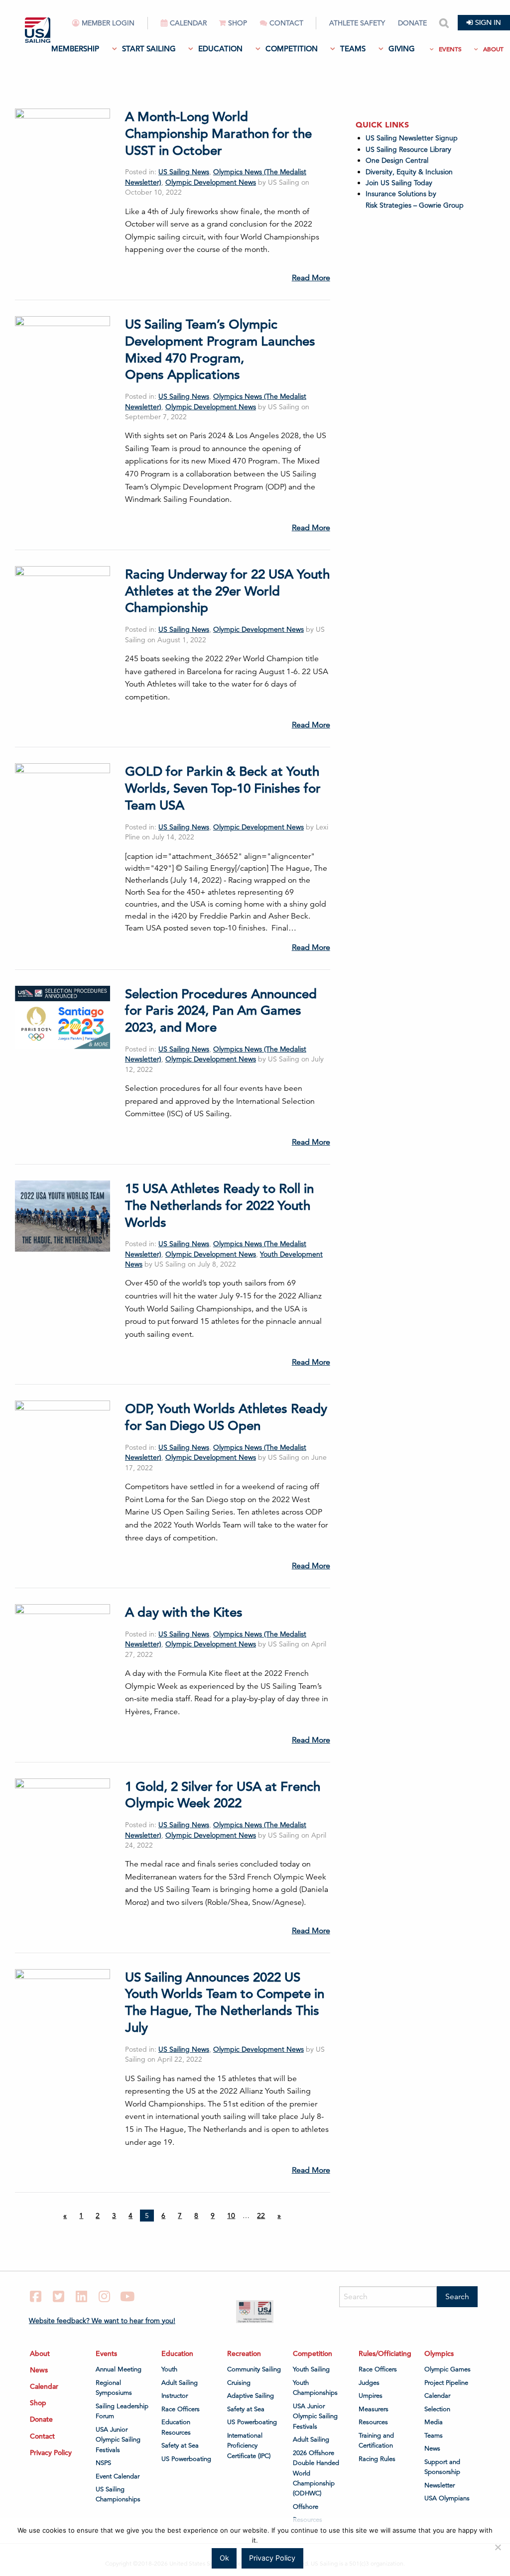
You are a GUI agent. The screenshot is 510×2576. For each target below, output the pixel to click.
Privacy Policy (51, 2453)
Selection (437, 2409)
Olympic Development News (211, 182)
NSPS (103, 2463)
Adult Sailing (180, 2383)
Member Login (108, 23)
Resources (373, 2422)
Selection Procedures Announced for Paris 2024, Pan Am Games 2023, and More (221, 1011)
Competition (292, 49)
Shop (238, 23)
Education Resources (176, 2427)
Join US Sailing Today (399, 183)
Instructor (175, 2396)
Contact (286, 23)
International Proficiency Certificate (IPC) (249, 2446)
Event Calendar (118, 2476)
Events (450, 49)
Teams (353, 49)
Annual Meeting (119, 2369)
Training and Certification (376, 2441)
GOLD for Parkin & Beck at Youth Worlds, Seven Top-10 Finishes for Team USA (223, 788)
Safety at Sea (180, 2446)
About (493, 49)
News (39, 2370)
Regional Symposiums (114, 2388)
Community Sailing (254, 2369)
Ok (224, 2558)
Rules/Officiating (385, 2353)
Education (220, 49)
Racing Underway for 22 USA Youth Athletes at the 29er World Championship (227, 591)
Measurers (374, 2409)
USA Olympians (447, 2498)
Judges (369, 2383)
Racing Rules (377, 2459)
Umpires (371, 2396)
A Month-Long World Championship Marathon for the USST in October (218, 134)
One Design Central (398, 160)
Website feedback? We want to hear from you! (102, 2321)
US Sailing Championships (118, 2494)
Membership (75, 49)
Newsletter (440, 2485)
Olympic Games (447, 2369)
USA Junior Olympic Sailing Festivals (118, 2440)
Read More (311, 278)
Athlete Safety (357, 23)
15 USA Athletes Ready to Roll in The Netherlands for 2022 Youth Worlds (219, 1206)
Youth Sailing (311, 2369)
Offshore (306, 2507)
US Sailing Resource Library (408, 149)
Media (434, 2422)
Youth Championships (315, 2388)
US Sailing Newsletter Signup (412, 138)
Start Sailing (149, 49)
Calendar (188, 23)
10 (231, 2216)
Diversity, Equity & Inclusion (409, 172)
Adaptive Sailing (251, 2396)
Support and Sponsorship (442, 2467)
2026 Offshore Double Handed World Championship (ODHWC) (316, 2473)
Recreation (244, 2353)
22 (261, 2216)
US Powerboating (186, 2459)
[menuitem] (110, 27)
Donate (412, 23)
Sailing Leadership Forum (122, 2411)
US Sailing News (184, 172)
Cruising (239, 2383)
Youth (169, 2369)
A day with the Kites (184, 1612)
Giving (402, 49)
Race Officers (181, 2409)
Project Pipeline (446, 2383)
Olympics (439, 2353)
